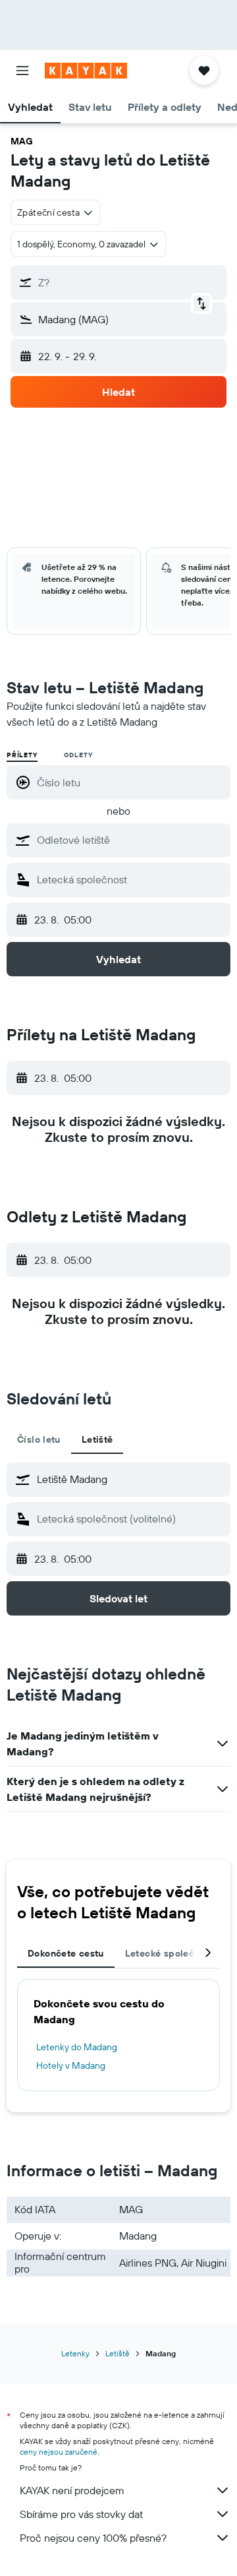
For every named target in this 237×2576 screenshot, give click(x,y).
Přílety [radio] (22, 755)
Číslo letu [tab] (39, 1439)
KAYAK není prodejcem (72, 2490)
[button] (22, 71)
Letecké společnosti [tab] (171, 1953)
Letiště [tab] (97, 1439)
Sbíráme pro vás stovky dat (81, 2514)
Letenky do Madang (77, 2047)
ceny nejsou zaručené (59, 2452)
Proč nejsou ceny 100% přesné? (93, 2538)
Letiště (118, 2353)
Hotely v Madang (71, 2065)
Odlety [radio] (78, 755)
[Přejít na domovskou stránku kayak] (86, 71)
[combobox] (130, 840)
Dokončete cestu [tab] (66, 1953)
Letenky (75, 2353)
